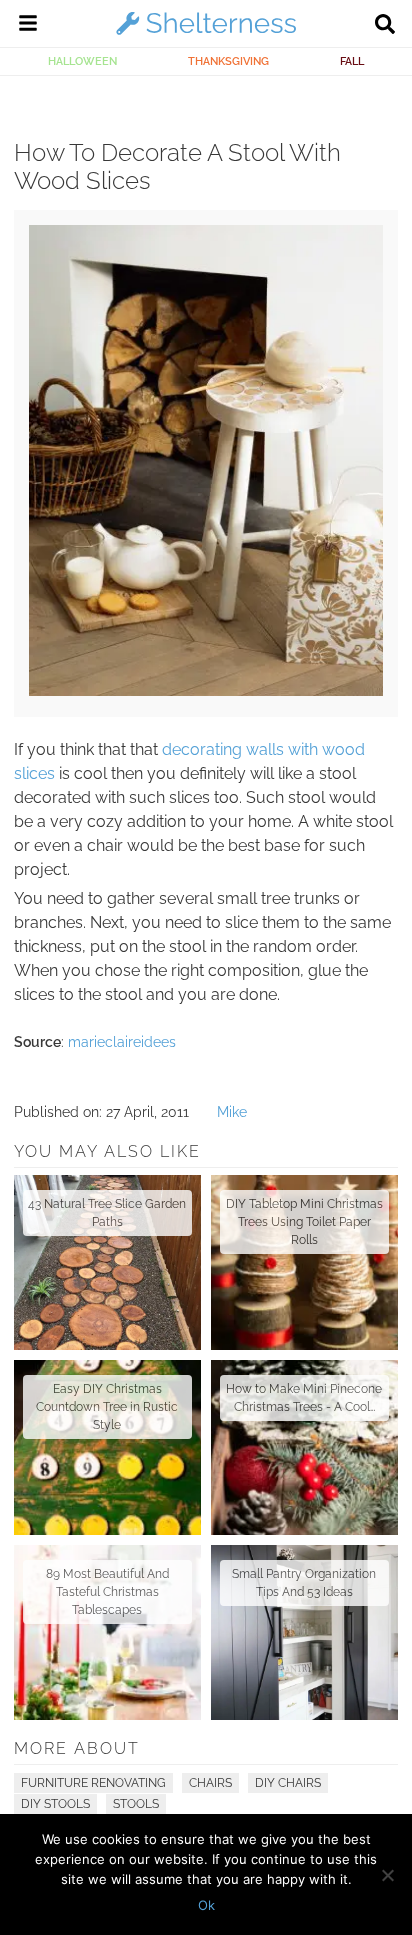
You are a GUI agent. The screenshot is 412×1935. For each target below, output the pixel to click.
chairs (210, 1783)
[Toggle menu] (28, 26)
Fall (352, 61)
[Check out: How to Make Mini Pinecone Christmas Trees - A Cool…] (304, 1447)
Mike (232, 1112)
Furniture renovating (93, 1783)
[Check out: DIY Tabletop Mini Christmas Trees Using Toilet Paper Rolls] (304, 1262)
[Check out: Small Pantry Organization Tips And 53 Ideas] (304, 1632)
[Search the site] (385, 26)
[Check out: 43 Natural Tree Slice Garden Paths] (107, 1262)
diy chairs (288, 1783)
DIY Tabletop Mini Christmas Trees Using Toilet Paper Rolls (304, 1222)
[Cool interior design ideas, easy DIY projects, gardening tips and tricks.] (206, 34)
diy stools (55, 1804)
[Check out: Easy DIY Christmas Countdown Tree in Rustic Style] (107, 1447)
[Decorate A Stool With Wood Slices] (205, 691)
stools (136, 1804)
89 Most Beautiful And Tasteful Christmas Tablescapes (107, 1592)
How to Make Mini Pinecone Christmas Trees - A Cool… (304, 1398)
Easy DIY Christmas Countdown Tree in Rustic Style (107, 1407)
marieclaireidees (122, 1042)
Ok (206, 1905)
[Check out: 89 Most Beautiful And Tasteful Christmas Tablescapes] (107, 1632)
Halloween (82, 61)
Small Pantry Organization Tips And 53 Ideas (304, 1583)
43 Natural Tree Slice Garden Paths (107, 1213)
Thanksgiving (228, 61)
